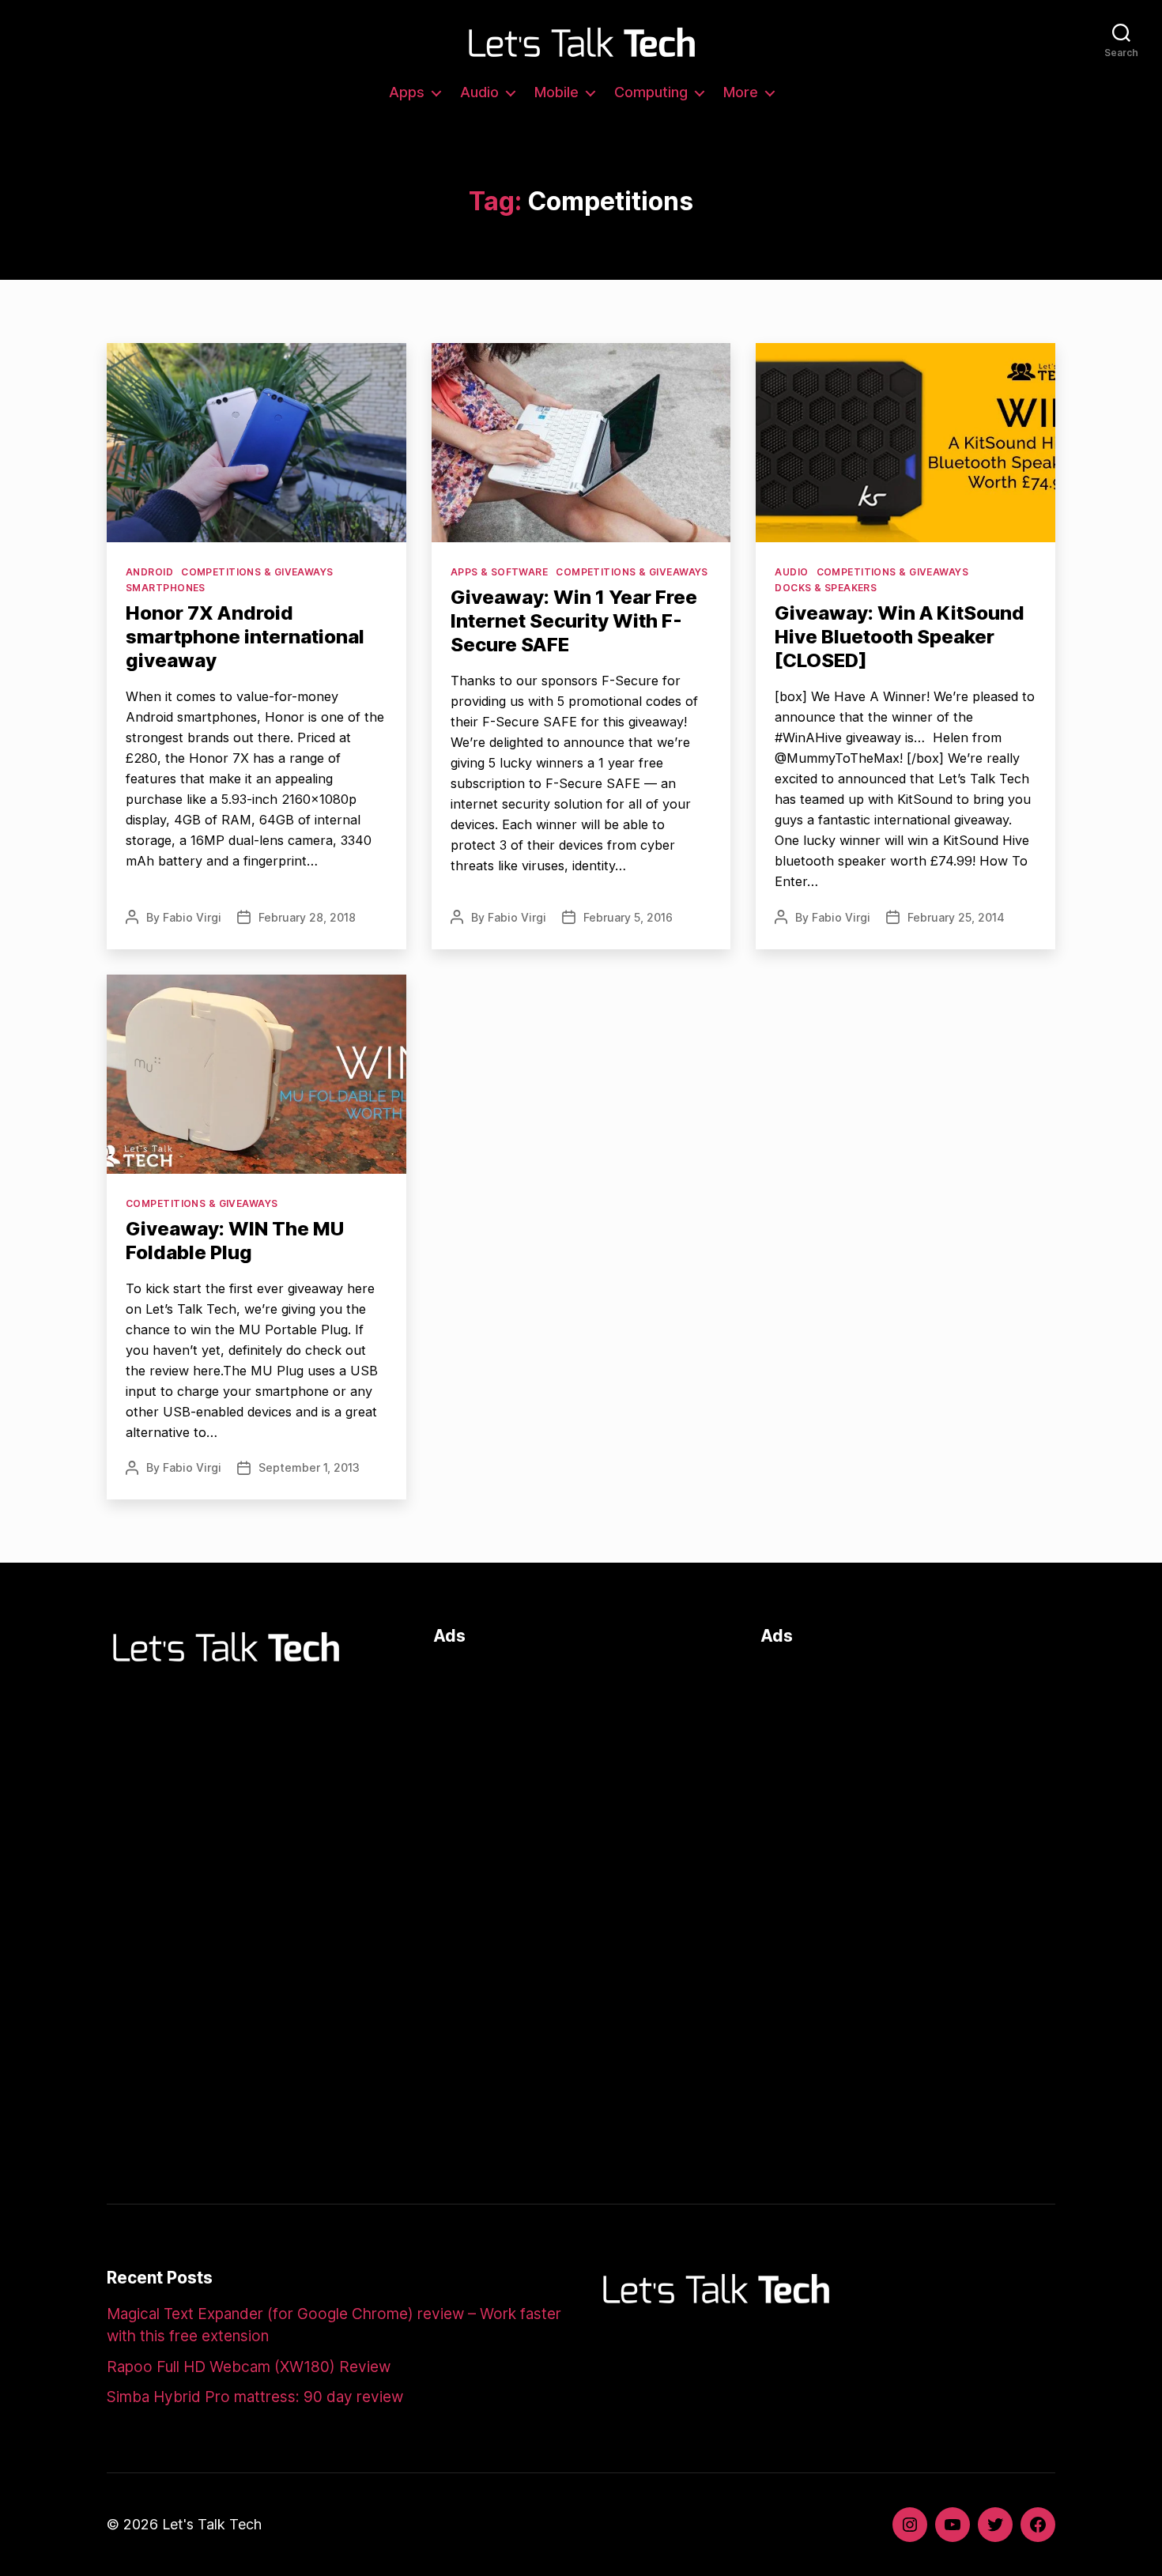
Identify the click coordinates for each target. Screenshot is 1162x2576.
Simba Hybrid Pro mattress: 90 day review (255, 2397)
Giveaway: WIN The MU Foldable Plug (235, 1241)
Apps (407, 92)
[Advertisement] (581, 1773)
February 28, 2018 (307, 917)
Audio (479, 92)
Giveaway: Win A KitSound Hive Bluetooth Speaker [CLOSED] (900, 637)
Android (149, 572)
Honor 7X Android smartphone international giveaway (245, 637)
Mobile (556, 92)
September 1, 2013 (309, 1467)
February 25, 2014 (956, 917)
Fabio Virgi (192, 917)
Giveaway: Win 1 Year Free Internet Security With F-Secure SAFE (574, 621)
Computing (651, 92)
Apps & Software (500, 572)
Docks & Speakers (826, 588)
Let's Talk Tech (212, 2524)
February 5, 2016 (628, 917)
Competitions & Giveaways (257, 572)
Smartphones (166, 588)
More (741, 92)
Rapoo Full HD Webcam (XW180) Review (249, 2367)
